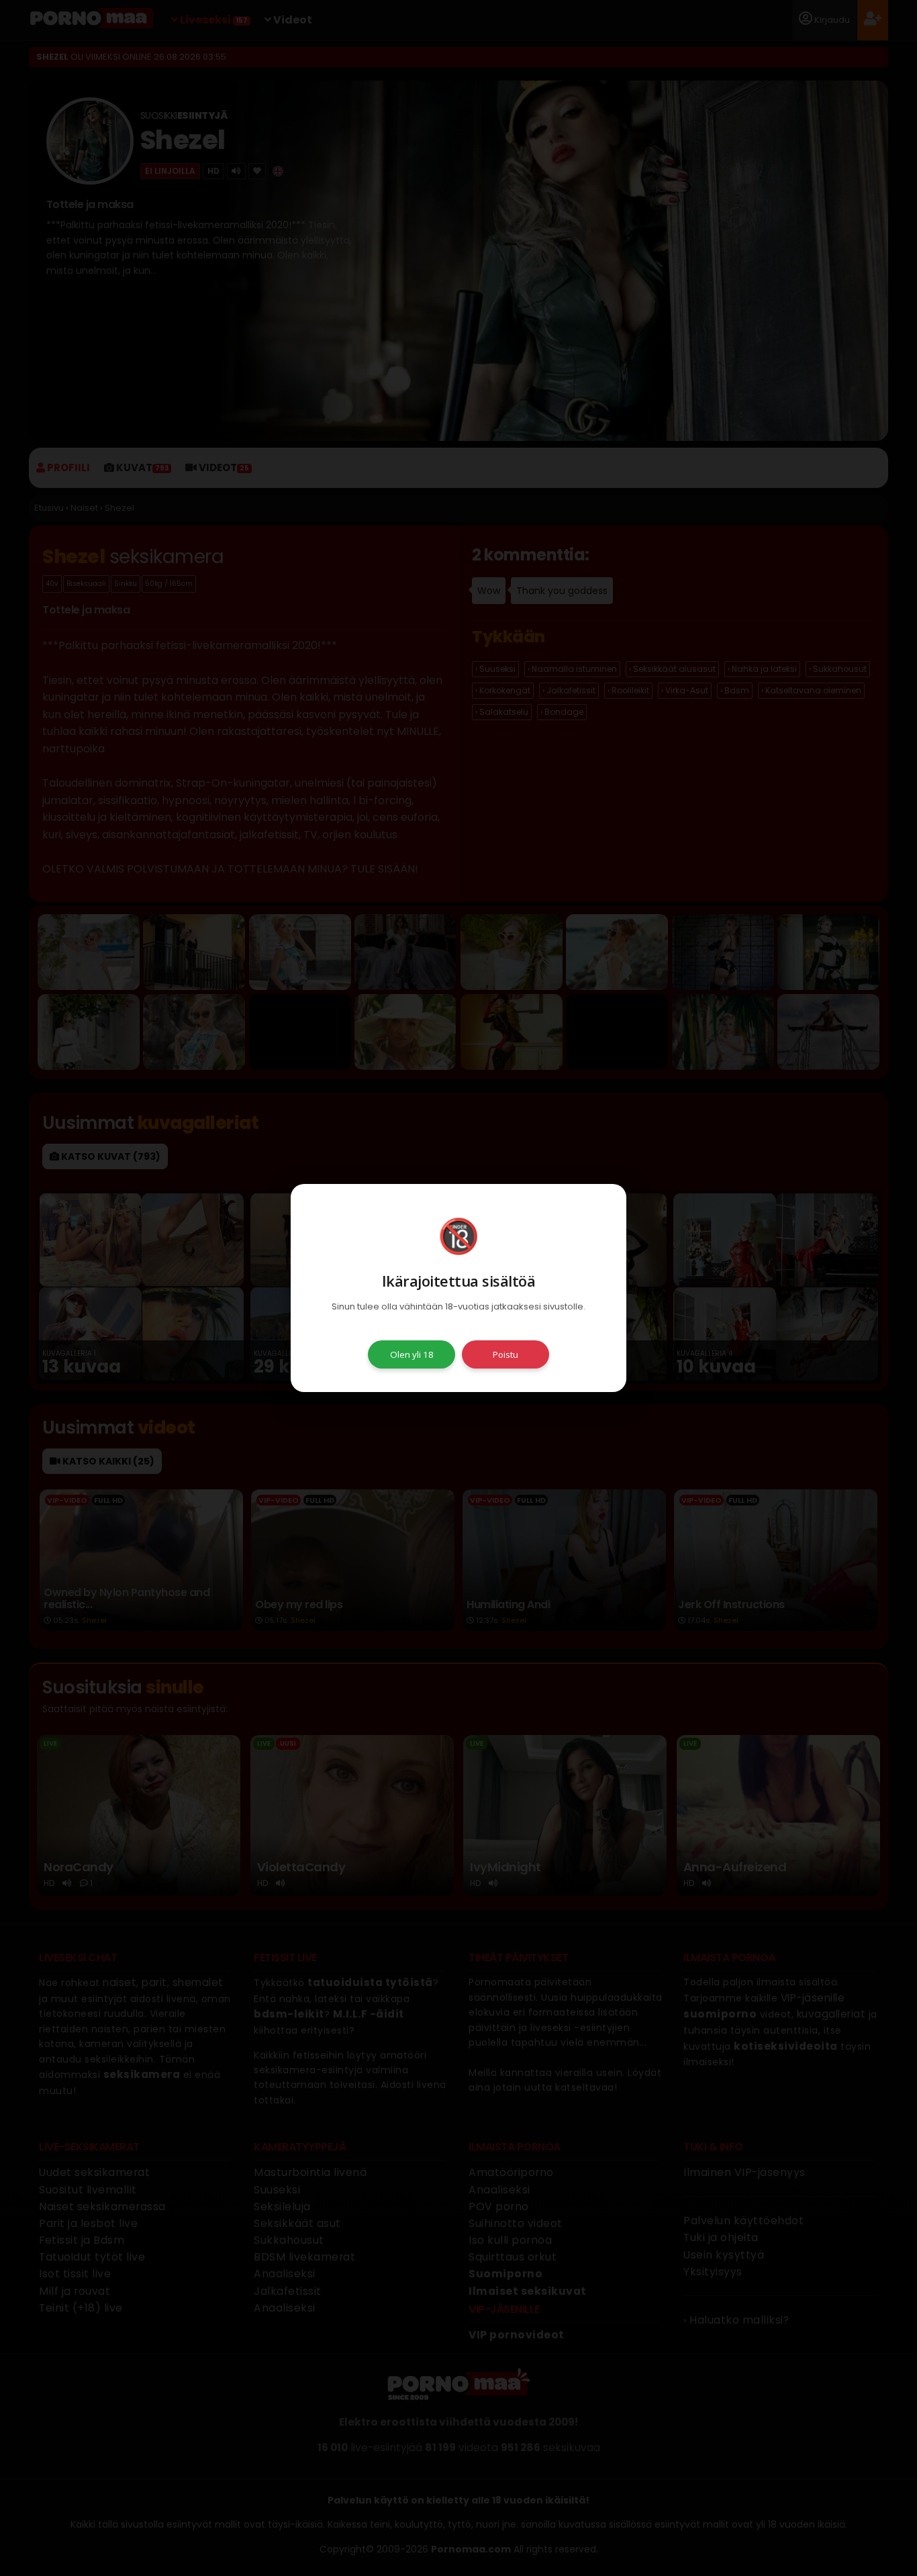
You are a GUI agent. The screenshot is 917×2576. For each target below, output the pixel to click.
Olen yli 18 (412, 1354)
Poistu (505, 1354)
